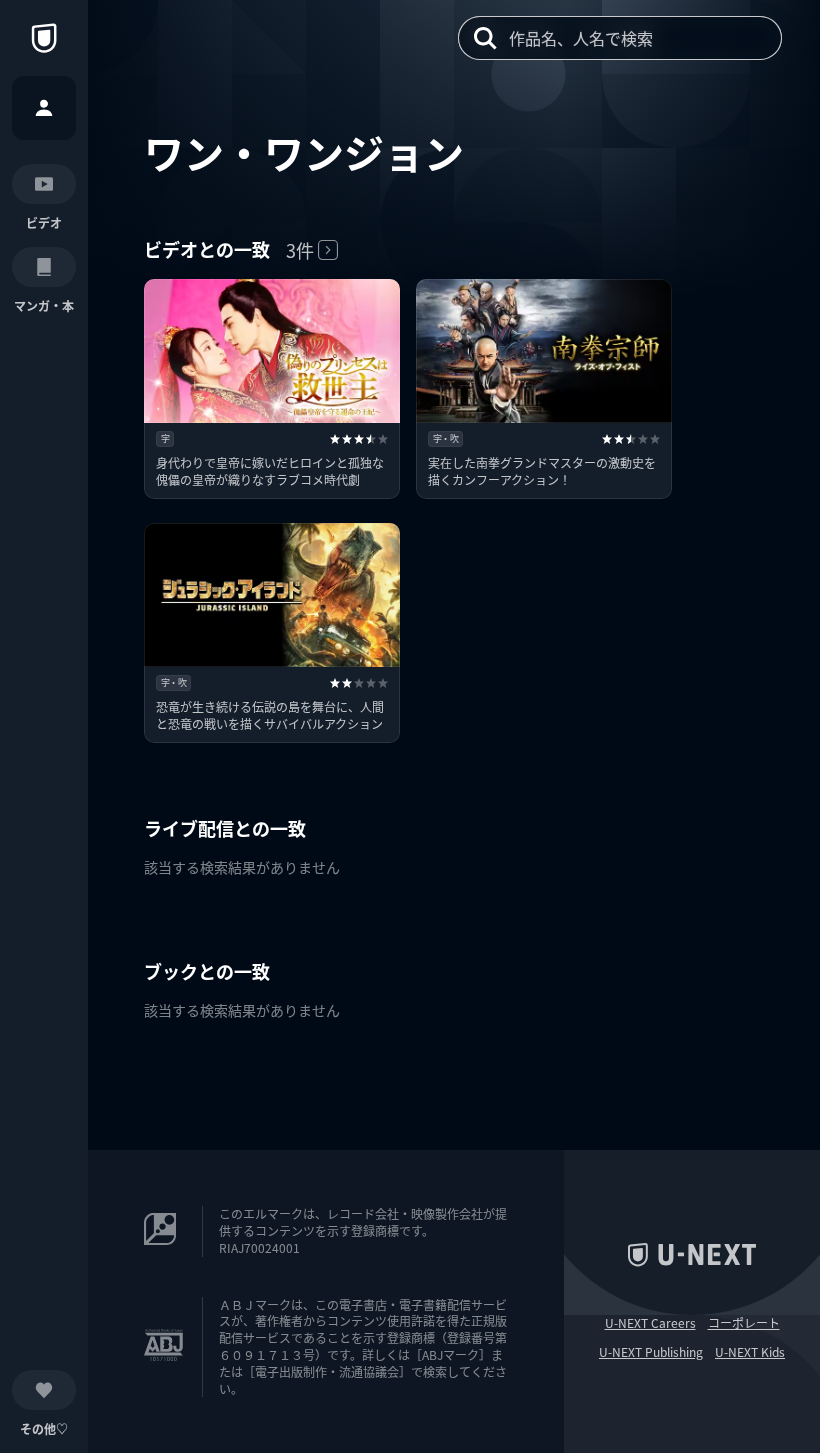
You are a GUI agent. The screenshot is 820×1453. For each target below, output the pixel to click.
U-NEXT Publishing (651, 1352)
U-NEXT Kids (750, 1352)
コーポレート (744, 1323)
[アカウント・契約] (44, 108)
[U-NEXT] (44, 38)
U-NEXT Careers (650, 1323)
